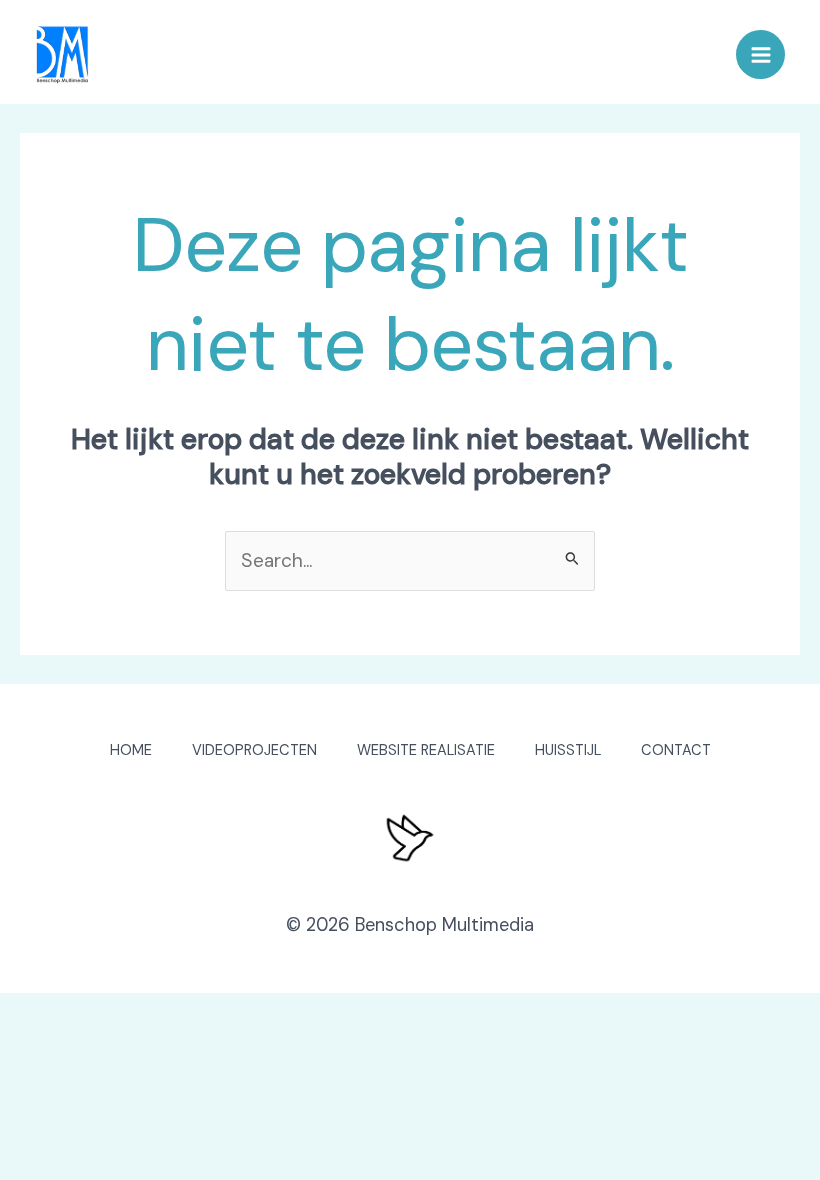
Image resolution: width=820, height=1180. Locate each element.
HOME (131, 750)
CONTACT (676, 750)
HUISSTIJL (568, 750)
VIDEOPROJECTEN (254, 750)
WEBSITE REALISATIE (426, 750)
